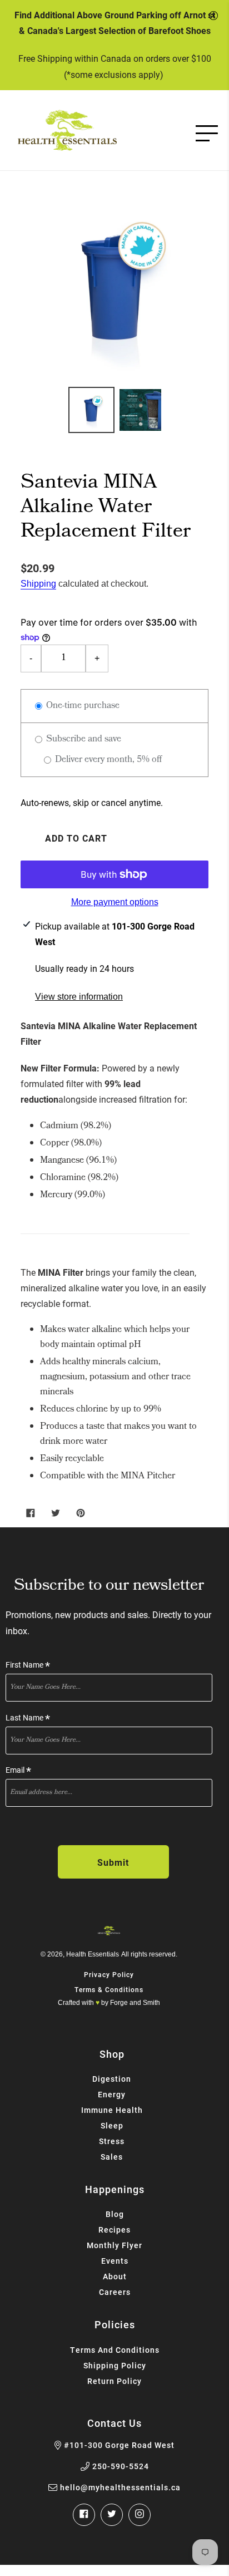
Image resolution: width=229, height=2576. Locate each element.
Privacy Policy (109, 1974)
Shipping (38, 584)
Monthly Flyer (114, 2245)
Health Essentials (93, 1954)
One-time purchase (82, 706)
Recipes (114, 2230)
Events (115, 2261)
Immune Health (112, 2110)
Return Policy (114, 2381)
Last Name (28, 1718)
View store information (79, 997)
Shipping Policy (115, 2365)
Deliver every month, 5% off (107, 760)
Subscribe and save (83, 739)
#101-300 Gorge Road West (119, 2445)
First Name (28, 1665)
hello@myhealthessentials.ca (120, 2487)
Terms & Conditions (109, 1989)
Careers (115, 2292)
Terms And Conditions (115, 2350)
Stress (112, 2141)
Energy (112, 2094)
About (115, 2276)
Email (18, 1770)
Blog (115, 2214)
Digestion (112, 2079)
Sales (112, 2157)
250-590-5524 (121, 2466)
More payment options (115, 902)
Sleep (112, 2125)
